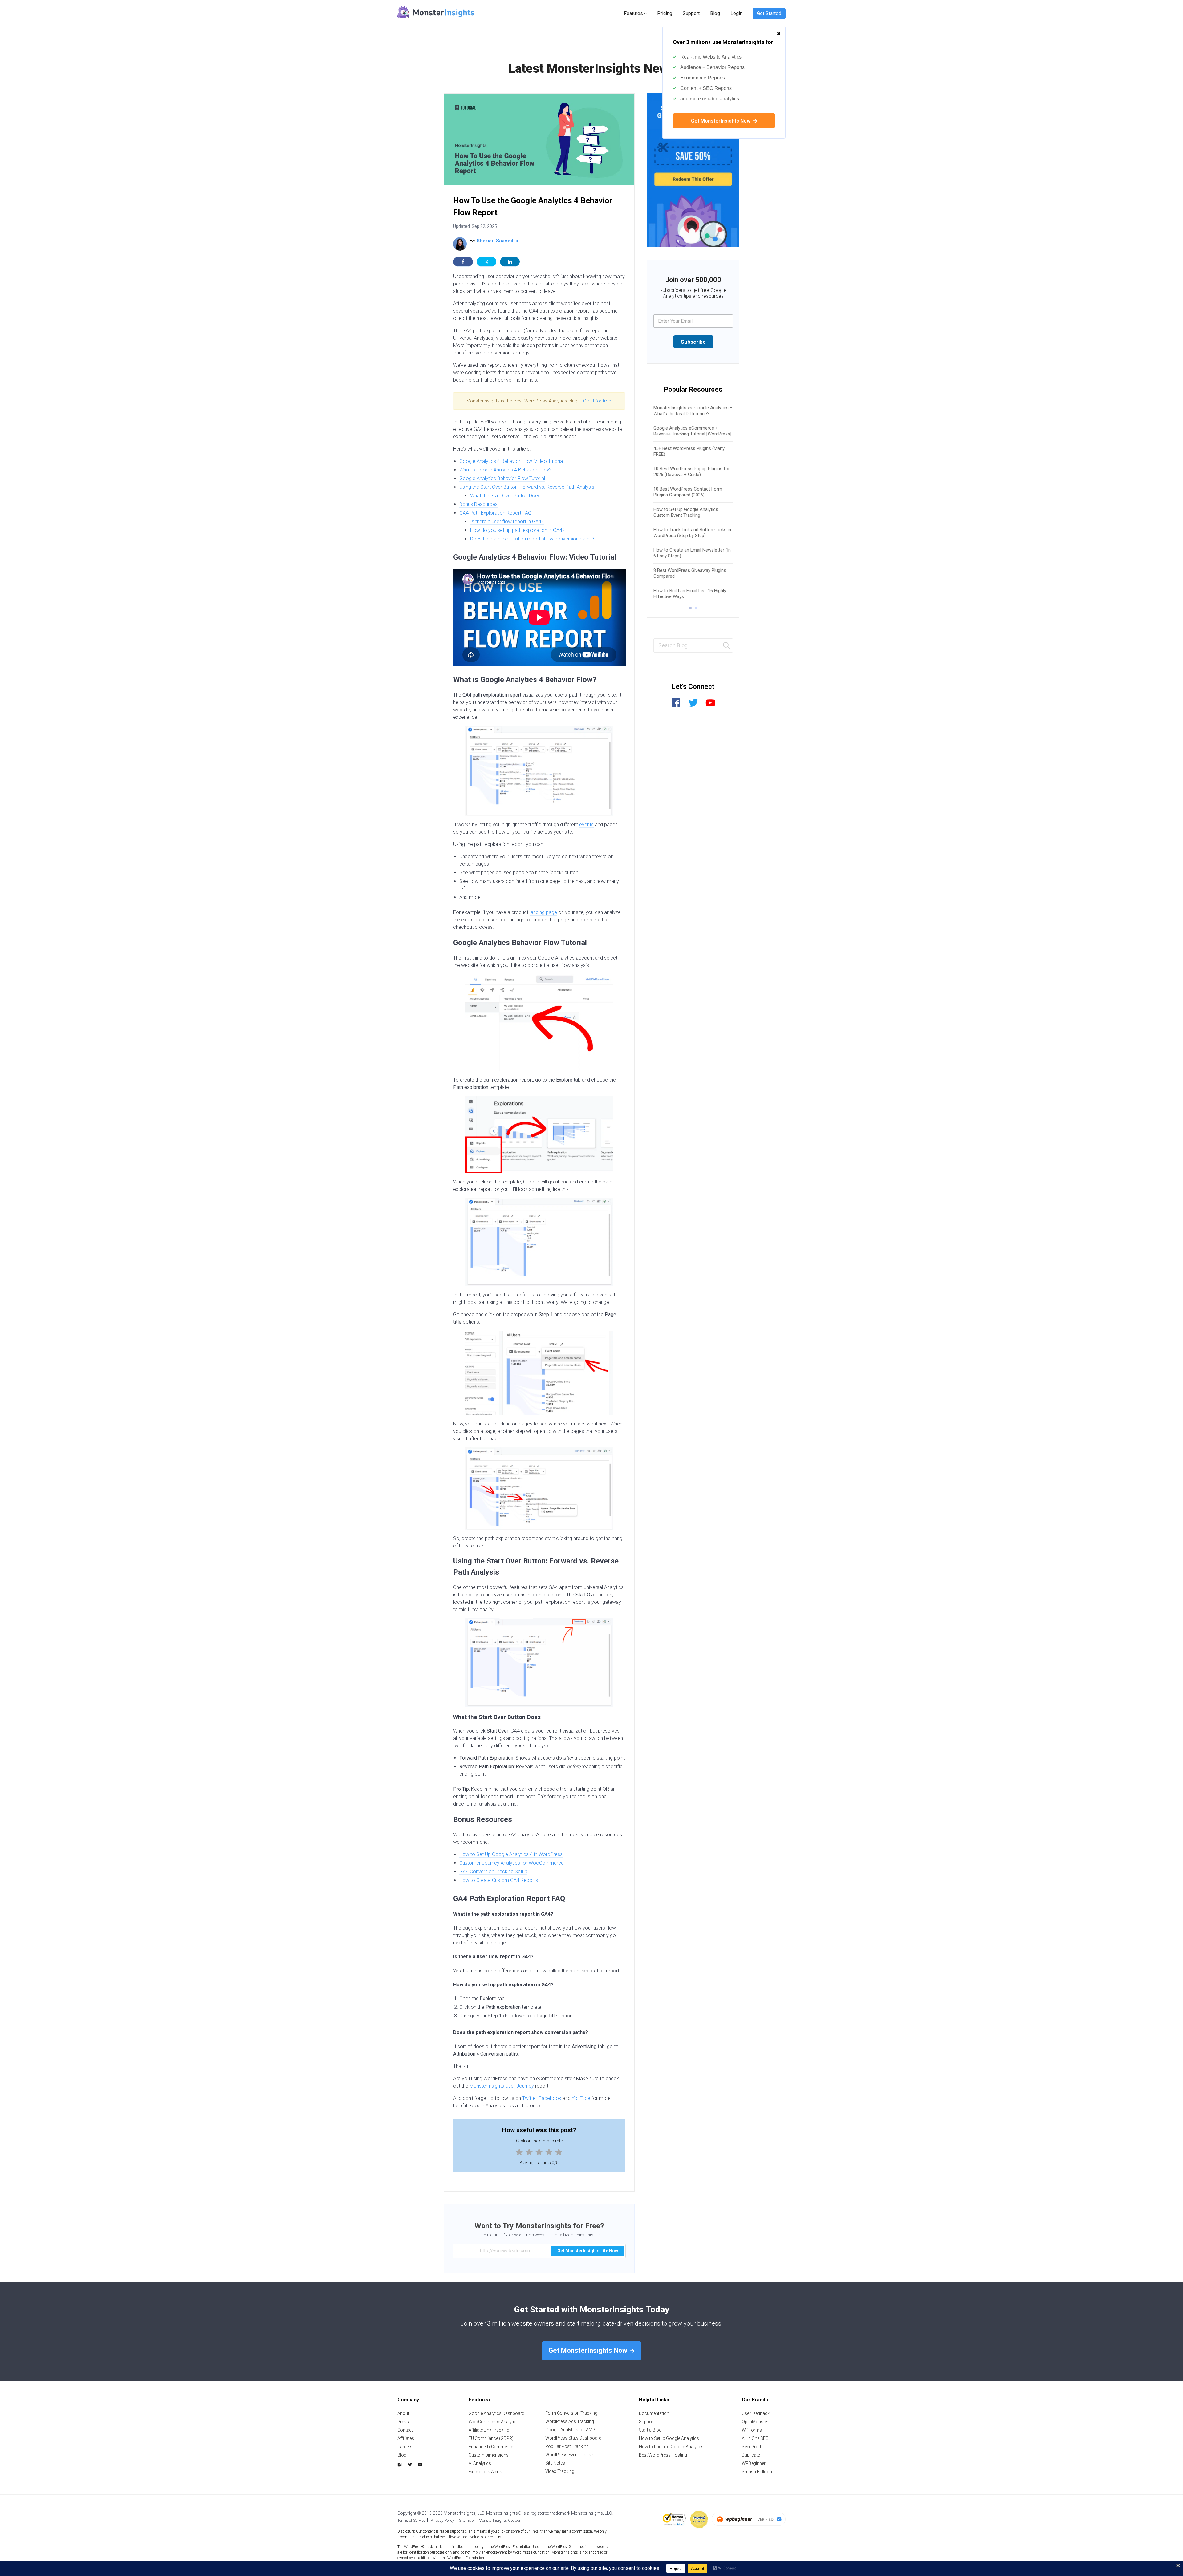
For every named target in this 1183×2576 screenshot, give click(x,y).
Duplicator (752, 2455)
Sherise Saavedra (497, 241)
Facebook (550, 2098)
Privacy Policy (442, 2520)
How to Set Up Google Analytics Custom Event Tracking (686, 512)
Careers (405, 2447)
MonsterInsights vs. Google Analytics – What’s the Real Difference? (693, 411)
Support (691, 13)
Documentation (654, 2413)
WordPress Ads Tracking (570, 2421)
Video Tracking (560, 2471)
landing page (543, 912)
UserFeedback (756, 2413)
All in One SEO (755, 2438)
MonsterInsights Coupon (500, 2520)
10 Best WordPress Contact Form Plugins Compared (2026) (688, 492)
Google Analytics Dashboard (496, 2413)
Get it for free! (598, 401)
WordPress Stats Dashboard (573, 2438)
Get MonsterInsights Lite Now (588, 2251)
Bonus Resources (478, 504)
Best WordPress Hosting (663, 2455)
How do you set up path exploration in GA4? (517, 530)
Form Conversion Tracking (571, 2413)
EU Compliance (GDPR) (491, 2438)
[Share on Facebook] (463, 262)
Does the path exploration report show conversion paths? (532, 539)
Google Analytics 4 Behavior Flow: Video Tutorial (512, 461)
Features (633, 13)
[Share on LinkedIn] (510, 262)
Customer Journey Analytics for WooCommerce (512, 1863)
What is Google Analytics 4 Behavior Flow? (505, 470)
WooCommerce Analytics (494, 2422)
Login (736, 13)
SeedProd (751, 2447)
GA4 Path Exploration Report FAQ (495, 513)
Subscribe (693, 342)
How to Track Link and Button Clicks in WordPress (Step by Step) (692, 533)
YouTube (581, 2098)
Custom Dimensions (489, 2455)
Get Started (769, 13)
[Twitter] (693, 706)
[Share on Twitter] (486, 262)
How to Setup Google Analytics (669, 2438)
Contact (405, 2430)
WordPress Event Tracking (571, 2455)
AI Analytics (480, 2463)
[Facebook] (676, 706)
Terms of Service (411, 2520)
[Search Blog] (726, 646)
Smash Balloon (757, 2472)
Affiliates (406, 2438)
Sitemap (466, 2520)
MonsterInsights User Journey (502, 2086)
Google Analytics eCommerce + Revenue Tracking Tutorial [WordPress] (692, 431)
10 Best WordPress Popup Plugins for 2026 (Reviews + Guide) (692, 472)
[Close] (779, 30)
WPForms (752, 2430)
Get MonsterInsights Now (721, 121)
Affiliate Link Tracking (489, 2430)
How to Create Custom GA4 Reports (499, 1880)
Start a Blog (650, 2430)
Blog (715, 13)
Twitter (529, 2098)
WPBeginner (754, 2463)
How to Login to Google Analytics (671, 2447)
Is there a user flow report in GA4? (507, 522)
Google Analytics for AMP (570, 2430)
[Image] (693, 170)
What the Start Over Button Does (505, 496)
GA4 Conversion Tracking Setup (493, 1872)
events (586, 825)
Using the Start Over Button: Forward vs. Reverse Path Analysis (527, 487)
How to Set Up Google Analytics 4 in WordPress (511, 1854)
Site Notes (555, 2463)
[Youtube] (710, 706)
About (403, 2413)
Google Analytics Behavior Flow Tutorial (502, 478)
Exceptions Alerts (485, 2472)
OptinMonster (755, 2422)
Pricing (665, 13)
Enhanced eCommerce (491, 2447)
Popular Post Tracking (567, 2446)
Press (403, 2422)
